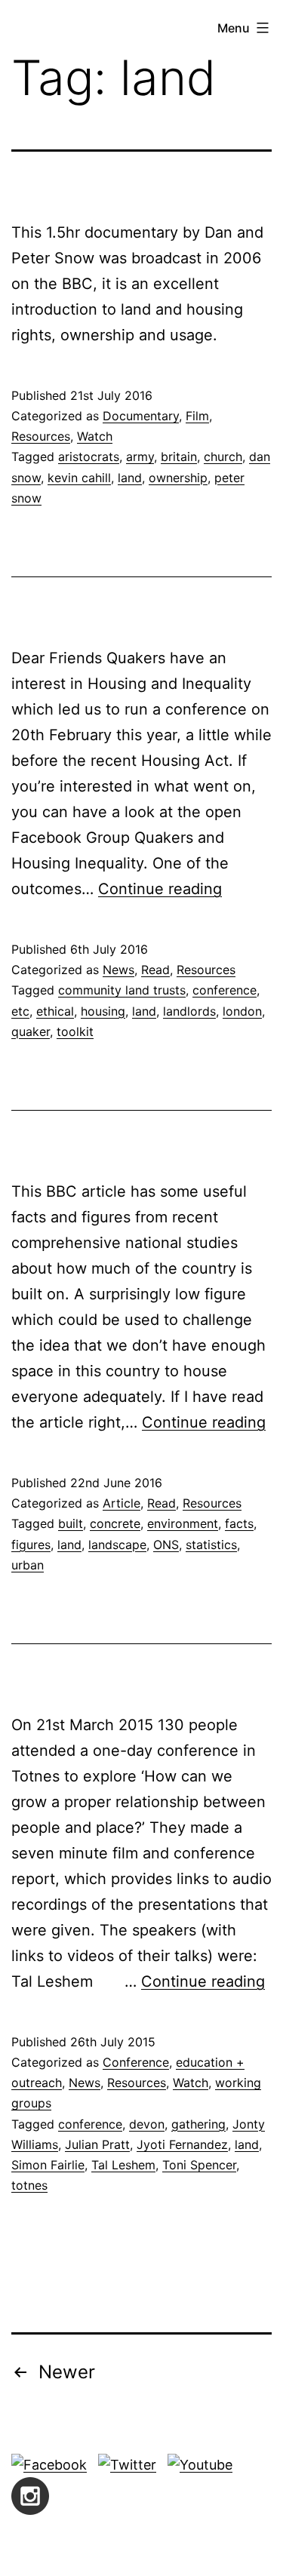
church (223, 456)
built (71, 1523)
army (140, 456)
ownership (178, 478)
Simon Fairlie (48, 2165)
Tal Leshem (123, 2165)
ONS (166, 1545)
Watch (95, 436)
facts (239, 1523)
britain (179, 456)
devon (147, 2124)
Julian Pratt (97, 2144)
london (242, 1011)
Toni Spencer (199, 2165)
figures (31, 1545)
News (118, 970)
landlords (189, 1011)
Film (197, 416)
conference (225, 990)
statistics (211, 1545)
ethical (55, 1011)
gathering (198, 2124)
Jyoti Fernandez (182, 2144)
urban (28, 1565)
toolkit (75, 1031)
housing (103, 1011)
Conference (136, 2062)
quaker (31, 1031)
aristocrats (89, 456)
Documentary (141, 416)
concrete (115, 1523)
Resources (41, 436)
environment (183, 1523)
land (130, 478)
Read (155, 970)
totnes (29, 2185)
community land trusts (122, 990)
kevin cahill (79, 478)
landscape (117, 1545)
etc (20, 1011)
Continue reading (160, 889)
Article (122, 1503)
